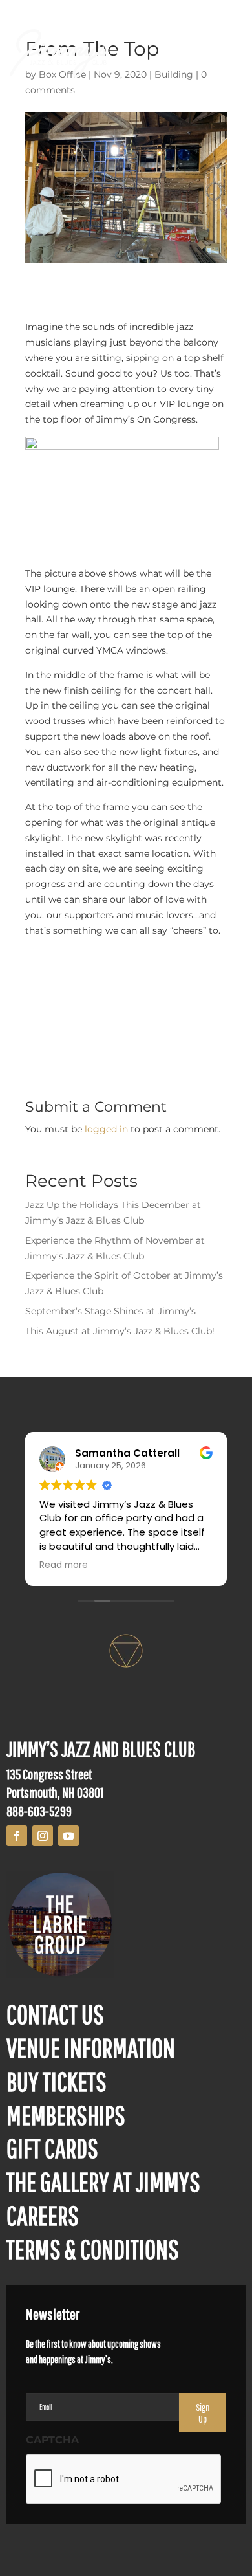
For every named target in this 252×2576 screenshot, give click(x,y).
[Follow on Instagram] (43, 1836)
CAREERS (43, 2215)
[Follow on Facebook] (17, 1836)
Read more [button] (64, 1565)
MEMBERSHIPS (66, 2115)
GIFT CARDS (52, 2148)
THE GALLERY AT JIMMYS (103, 2181)
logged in (106, 1129)
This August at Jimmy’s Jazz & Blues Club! (120, 1331)
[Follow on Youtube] (68, 1836)
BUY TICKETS (57, 2081)
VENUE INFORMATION (91, 2047)
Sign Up (203, 2413)
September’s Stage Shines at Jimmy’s (110, 1311)
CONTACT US (55, 2014)
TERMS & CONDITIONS (93, 2249)
